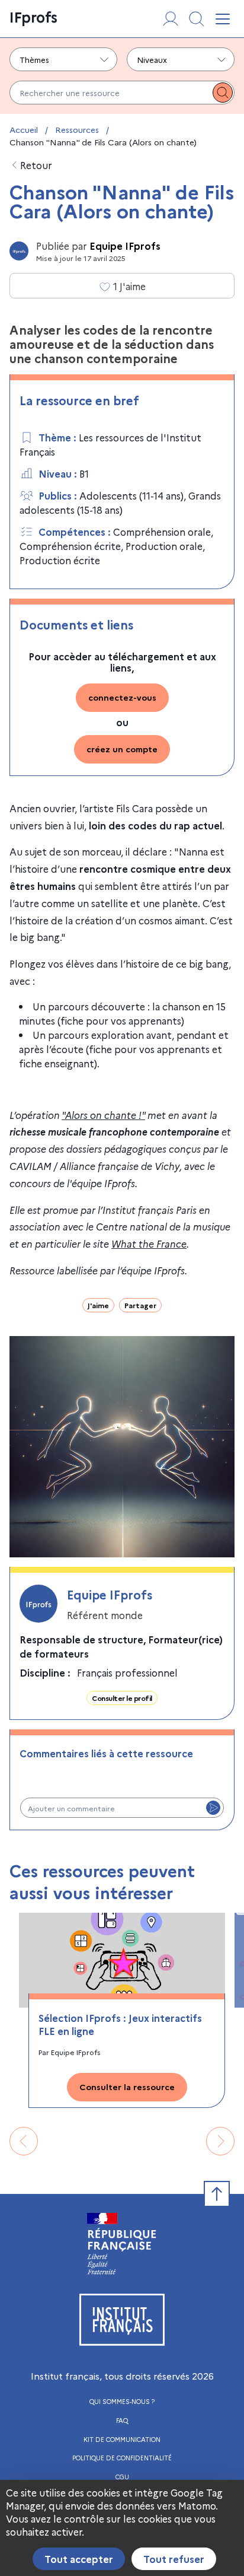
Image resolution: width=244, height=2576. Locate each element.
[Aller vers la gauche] (24, 2141)
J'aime (98, 1305)
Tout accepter (79, 2559)
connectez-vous (122, 697)
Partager (140, 1305)
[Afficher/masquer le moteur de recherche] (197, 19)
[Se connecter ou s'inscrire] (171, 19)
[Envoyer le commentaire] (213, 1808)
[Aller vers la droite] (220, 2141)
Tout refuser (174, 2559)
